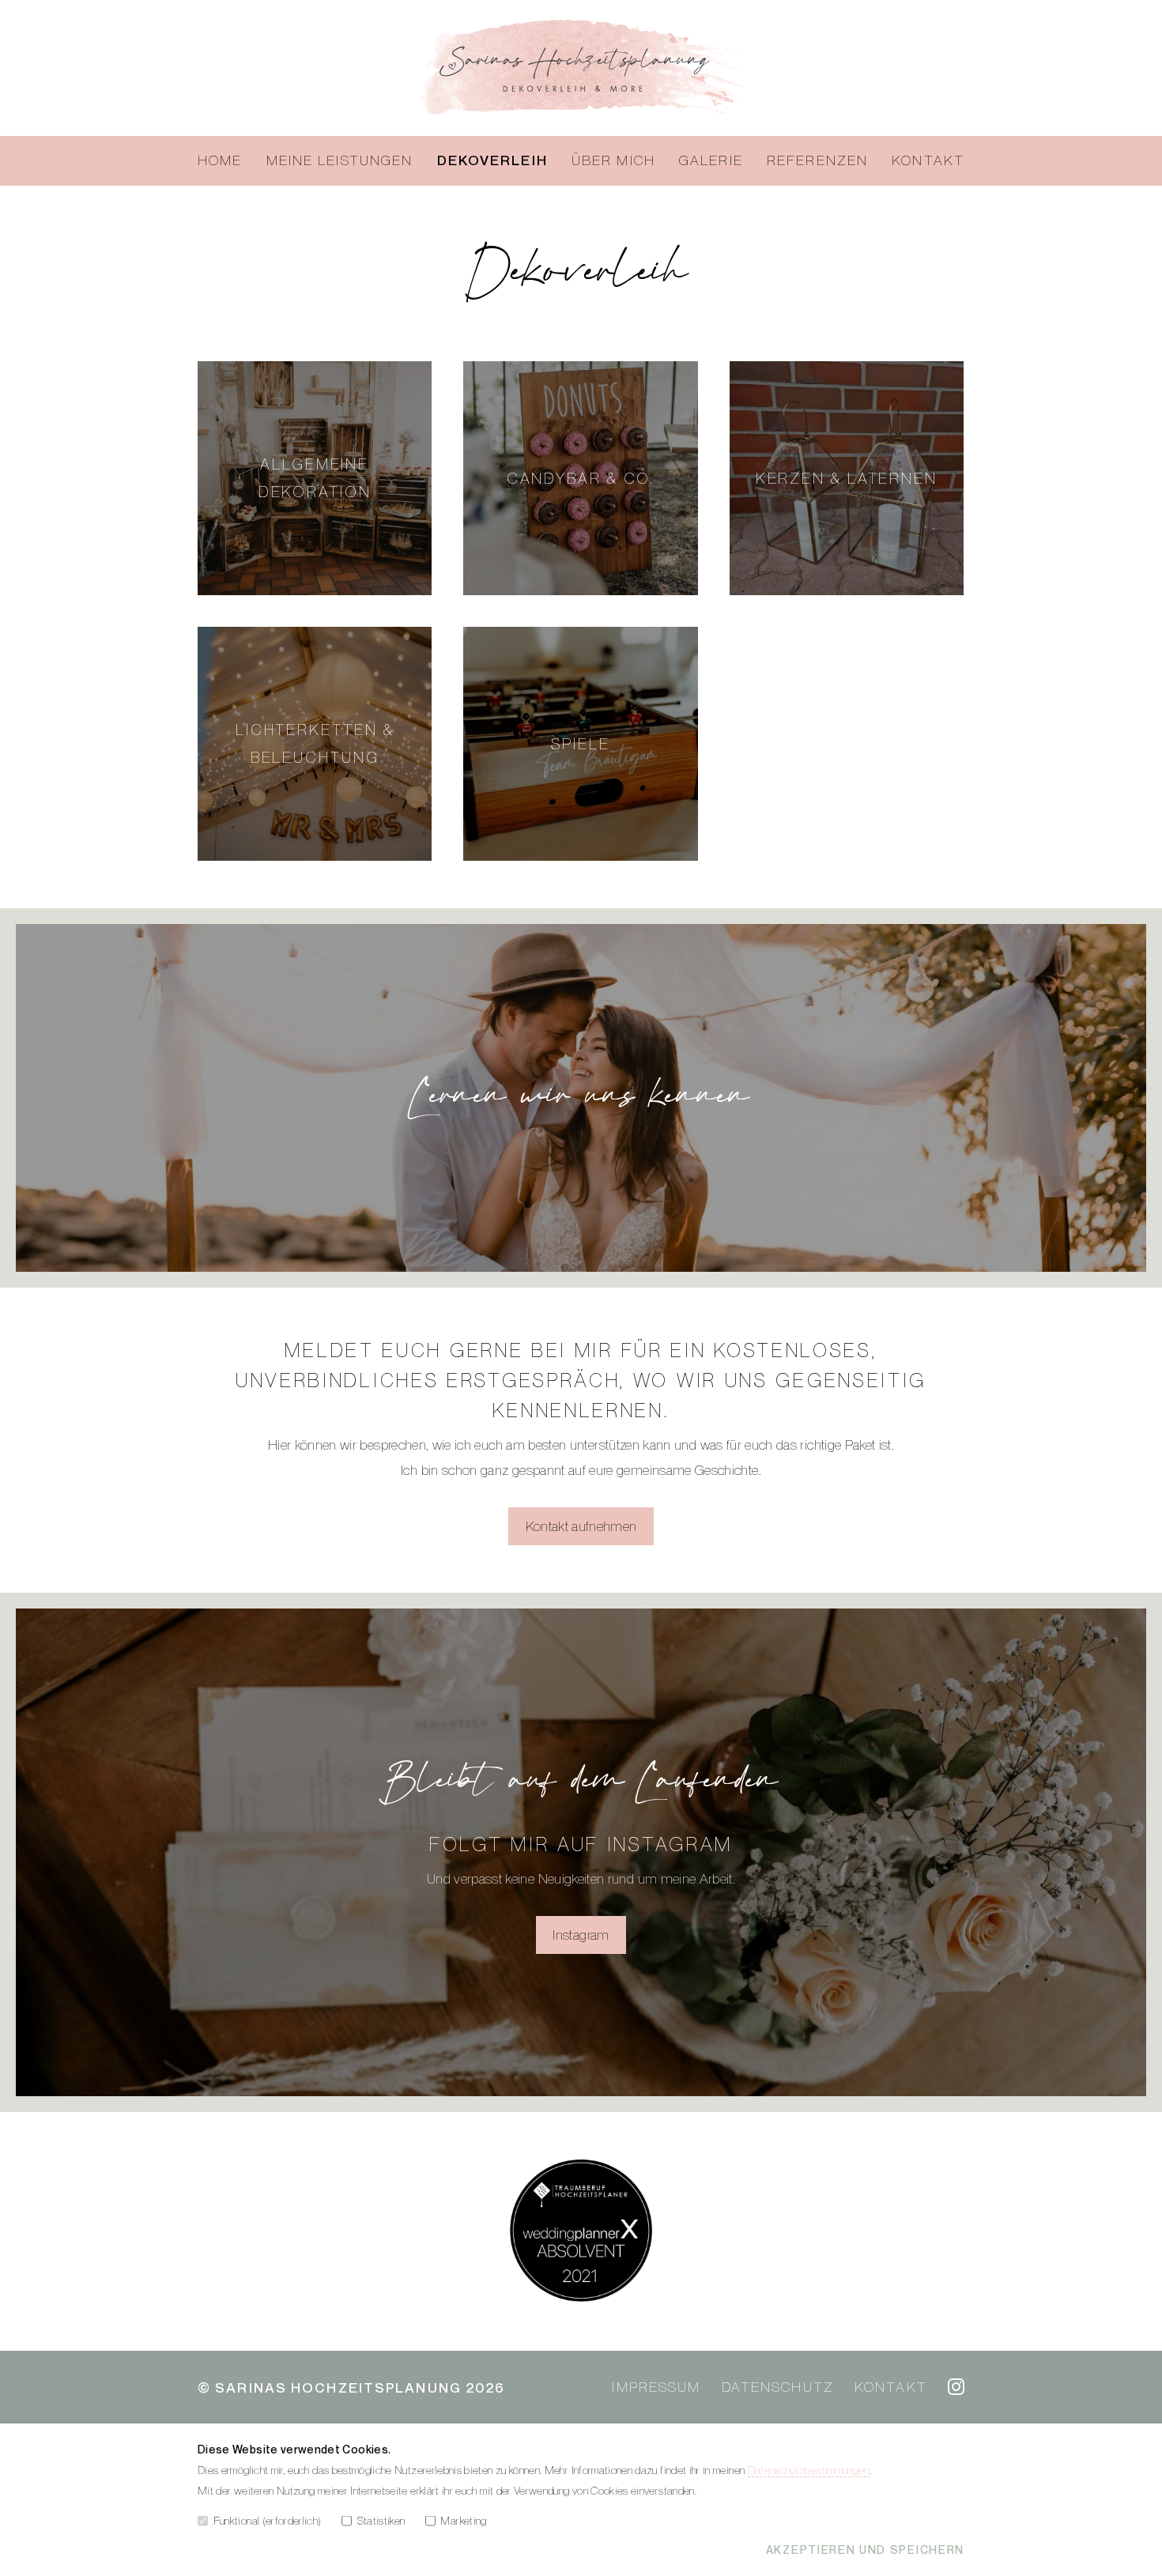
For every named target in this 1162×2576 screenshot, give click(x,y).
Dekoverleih (492, 160)
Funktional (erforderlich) (268, 2520)
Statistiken (381, 2520)
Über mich (613, 160)
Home (220, 160)
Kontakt (928, 160)
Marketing (463, 2520)
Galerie (711, 160)
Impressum (656, 2387)
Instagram (581, 1935)
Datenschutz (778, 2387)
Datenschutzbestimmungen (809, 2470)
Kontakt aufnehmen (581, 1526)
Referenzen (817, 160)
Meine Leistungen (340, 160)
